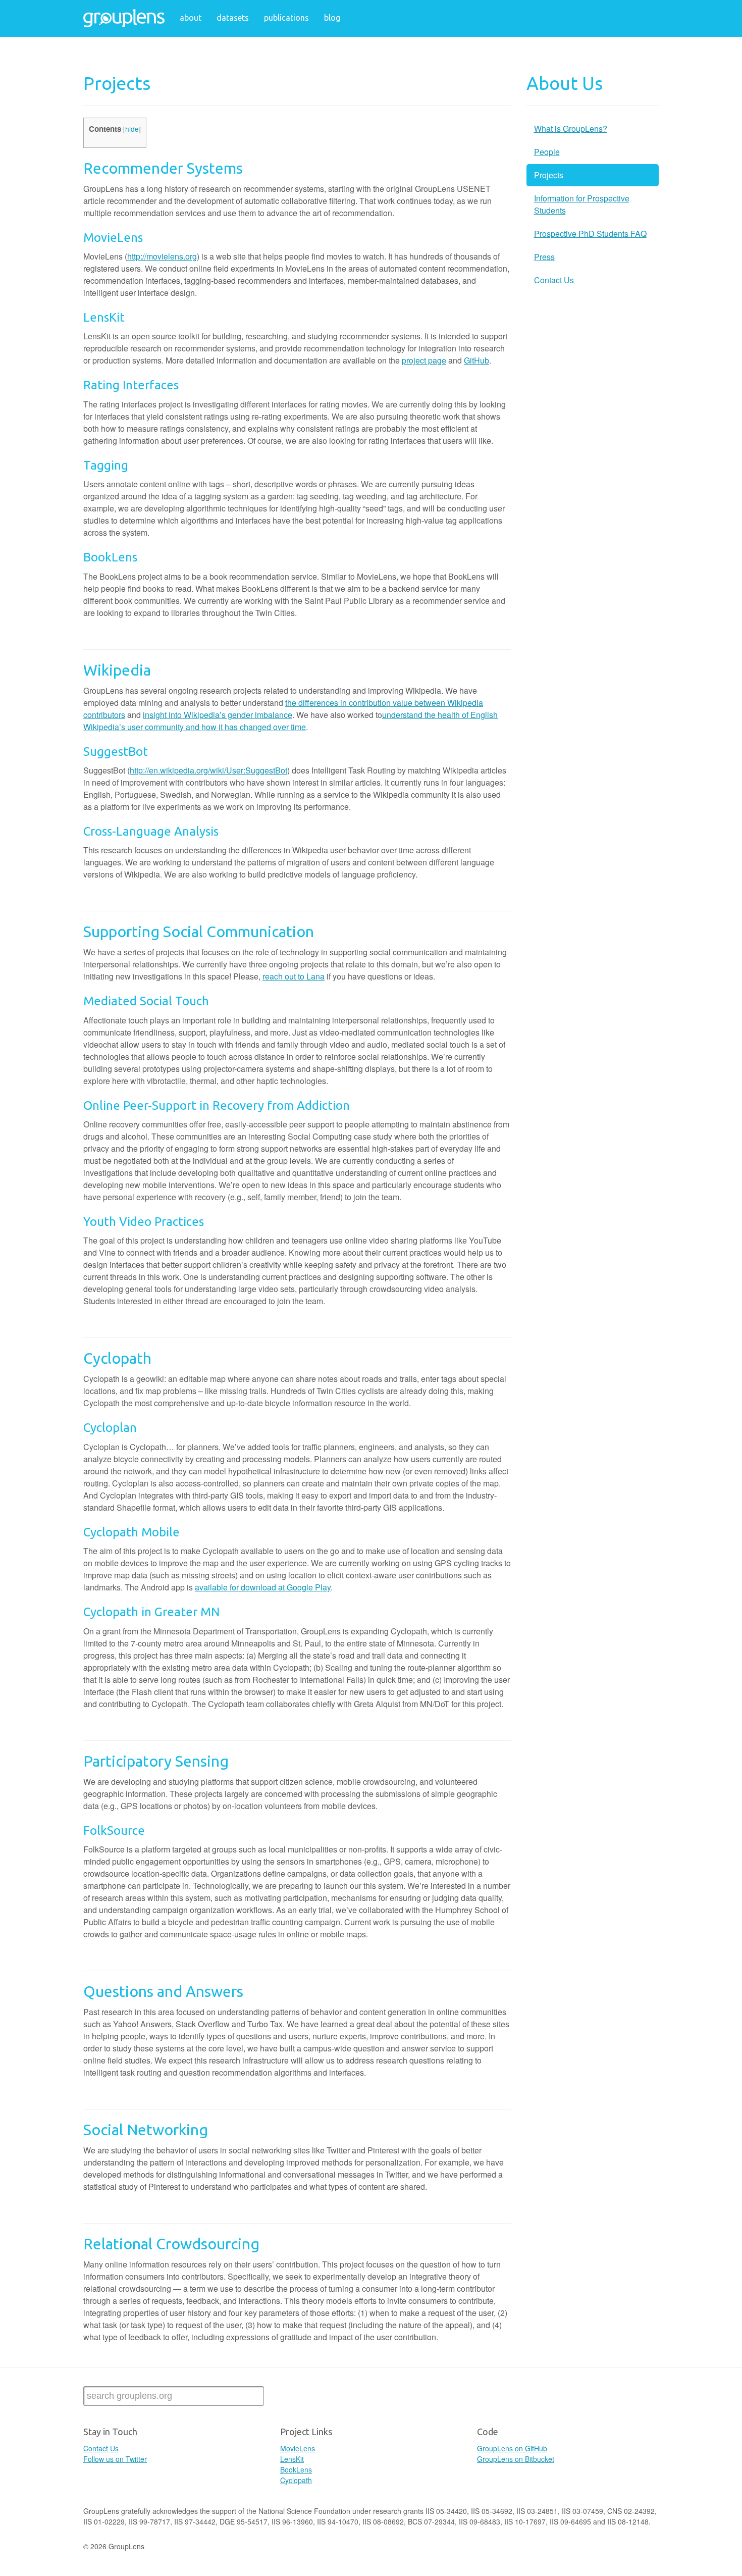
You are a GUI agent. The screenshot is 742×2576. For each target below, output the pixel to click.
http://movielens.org (162, 256)
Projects (549, 175)
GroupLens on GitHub (512, 2448)
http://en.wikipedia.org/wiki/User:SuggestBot (208, 770)
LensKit (292, 2459)
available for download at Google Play (263, 1587)
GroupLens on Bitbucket (516, 2459)
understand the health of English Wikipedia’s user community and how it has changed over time (290, 721)
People (547, 152)
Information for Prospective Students (582, 204)
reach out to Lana (294, 976)
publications (286, 18)
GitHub (476, 360)
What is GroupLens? (571, 128)
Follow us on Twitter (115, 2459)
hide (132, 129)
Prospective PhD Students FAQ (590, 234)
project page (424, 360)
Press (544, 257)
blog (332, 18)
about (191, 18)
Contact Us (554, 280)
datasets (233, 18)
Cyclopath (296, 2480)
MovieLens (298, 2448)
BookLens (296, 2469)
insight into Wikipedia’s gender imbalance (218, 715)
